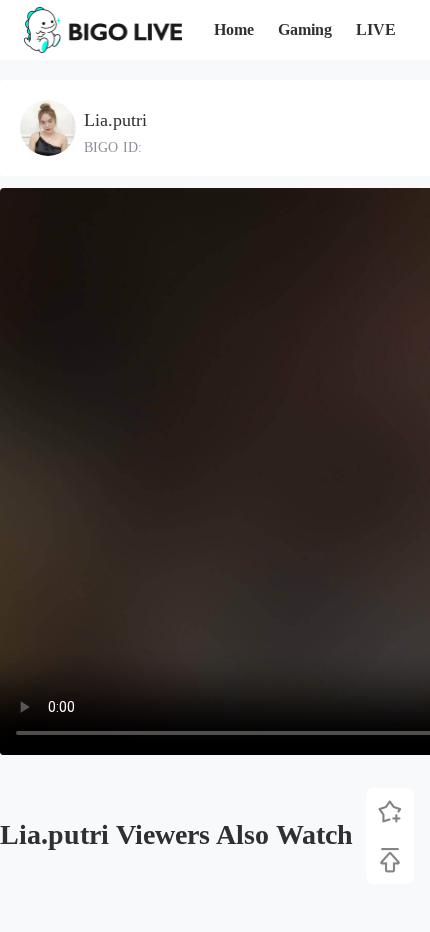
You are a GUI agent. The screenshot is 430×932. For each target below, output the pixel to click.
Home (234, 29)
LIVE (376, 29)
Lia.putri (115, 120)
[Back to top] (390, 860)
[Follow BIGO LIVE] (390, 812)
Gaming (305, 29)
